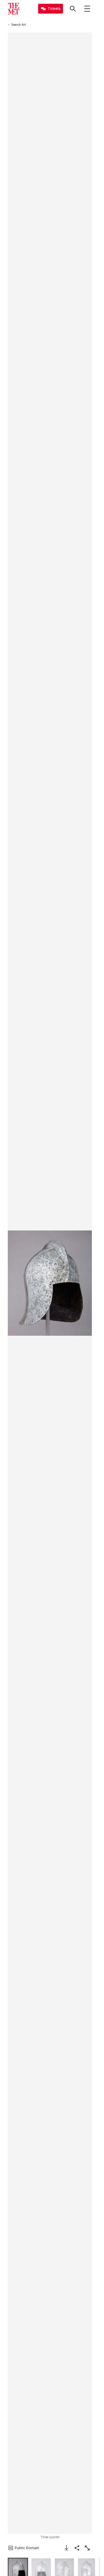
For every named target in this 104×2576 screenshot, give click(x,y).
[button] (50, 1283)
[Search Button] (73, 9)
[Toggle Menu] (87, 9)
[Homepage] (14, 9)
